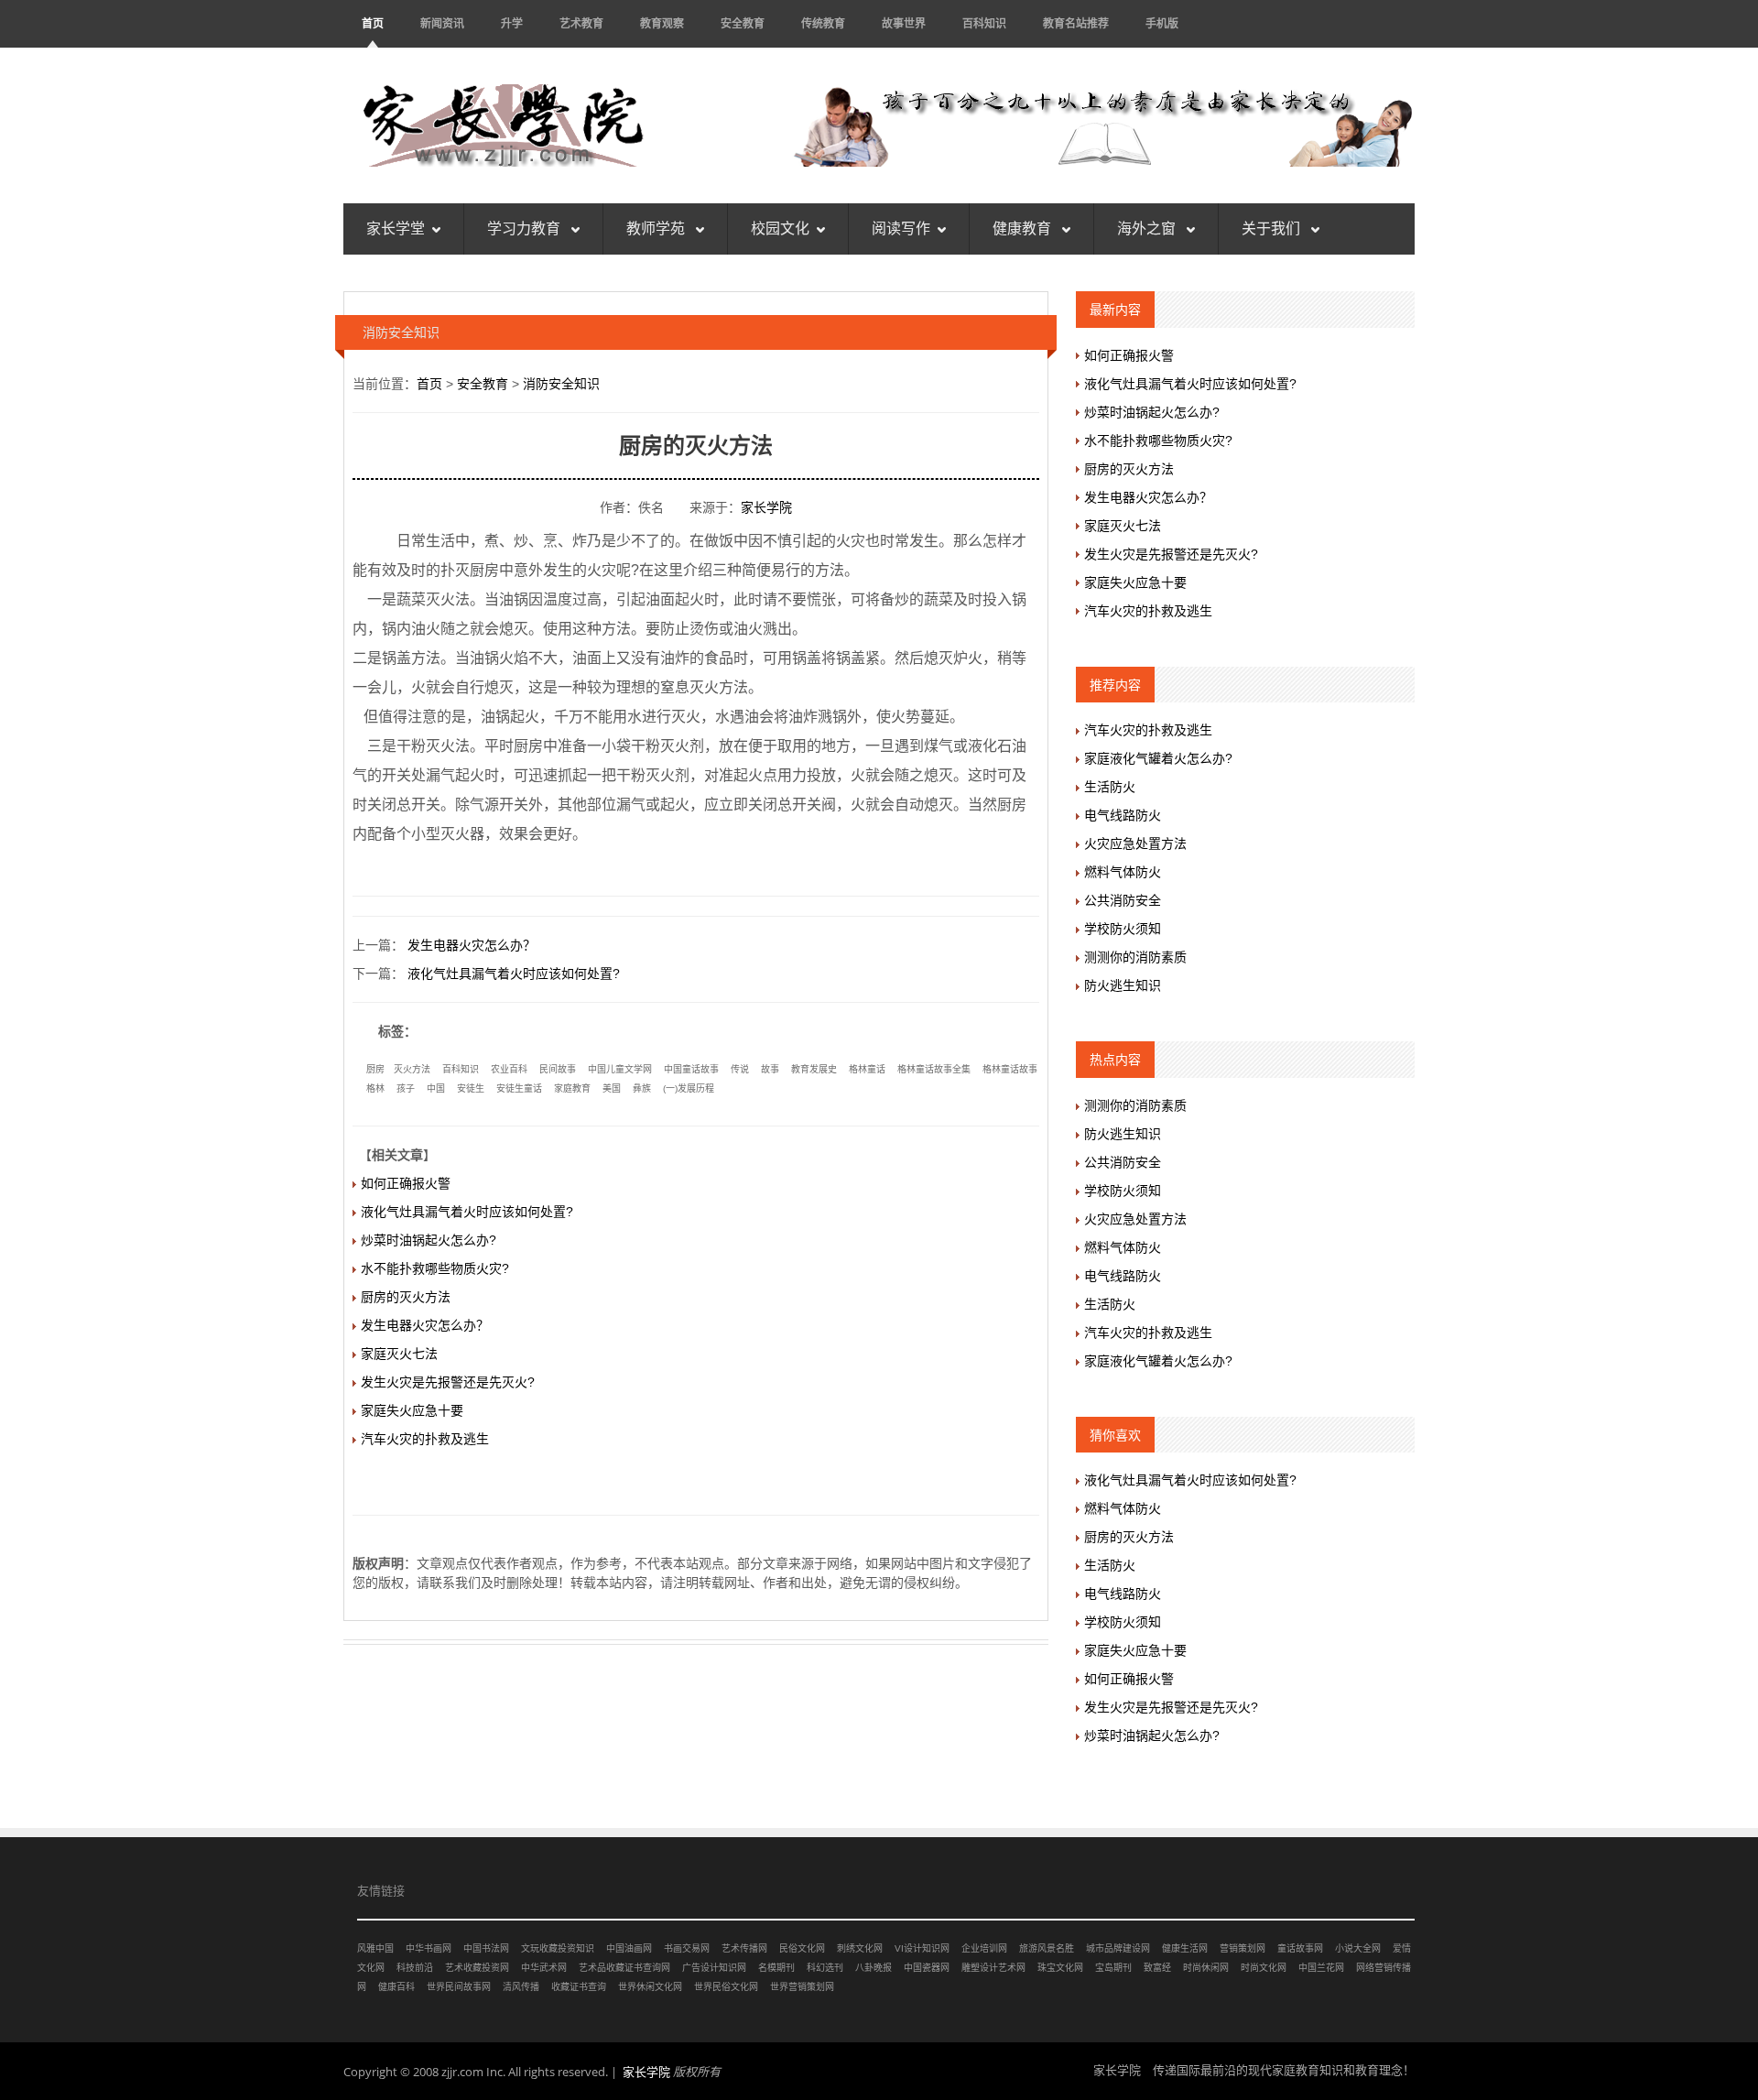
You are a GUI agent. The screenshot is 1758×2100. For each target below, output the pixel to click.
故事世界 (904, 23)
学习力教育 (526, 228)
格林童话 (867, 1069)
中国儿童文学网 (620, 1069)
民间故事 (558, 1069)
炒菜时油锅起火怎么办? (429, 1240)
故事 (770, 1069)
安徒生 (471, 1088)
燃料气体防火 (1123, 872)
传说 (740, 1069)
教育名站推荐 (1076, 23)
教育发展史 (814, 1069)
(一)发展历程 (689, 1088)
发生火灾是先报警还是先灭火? (448, 1382)
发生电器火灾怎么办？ (472, 945)
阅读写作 (901, 228)
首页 (373, 23)
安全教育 (743, 23)
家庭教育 (572, 1088)
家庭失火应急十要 (412, 1410)
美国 (612, 1088)
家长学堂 (396, 228)
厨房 (375, 1069)
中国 (436, 1088)
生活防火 (1110, 787)
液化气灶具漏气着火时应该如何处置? (514, 974)
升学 (512, 23)
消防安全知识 (561, 384)
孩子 (406, 1088)
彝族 (642, 1088)
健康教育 (1024, 228)
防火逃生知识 (1123, 985)
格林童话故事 (1010, 1069)
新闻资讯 (442, 23)
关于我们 (1273, 228)
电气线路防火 (1123, 815)
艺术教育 (581, 23)
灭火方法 (412, 1069)
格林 (375, 1088)
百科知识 (984, 23)
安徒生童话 (519, 1088)
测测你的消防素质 (1135, 957)
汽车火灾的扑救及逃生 (425, 1439)
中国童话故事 (691, 1069)
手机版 (1162, 23)
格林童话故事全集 (934, 1069)
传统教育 (823, 23)
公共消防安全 (1123, 900)
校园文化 (780, 228)
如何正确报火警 (406, 1183)
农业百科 (509, 1069)
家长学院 (766, 507)
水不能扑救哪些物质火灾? (435, 1268)
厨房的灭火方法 (406, 1297)
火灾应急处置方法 (1135, 843)
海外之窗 (1148, 228)
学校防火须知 (1123, 929)
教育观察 (662, 23)
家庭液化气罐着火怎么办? (1158, 758)
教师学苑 (657, 228)
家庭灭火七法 (399, 1354)
